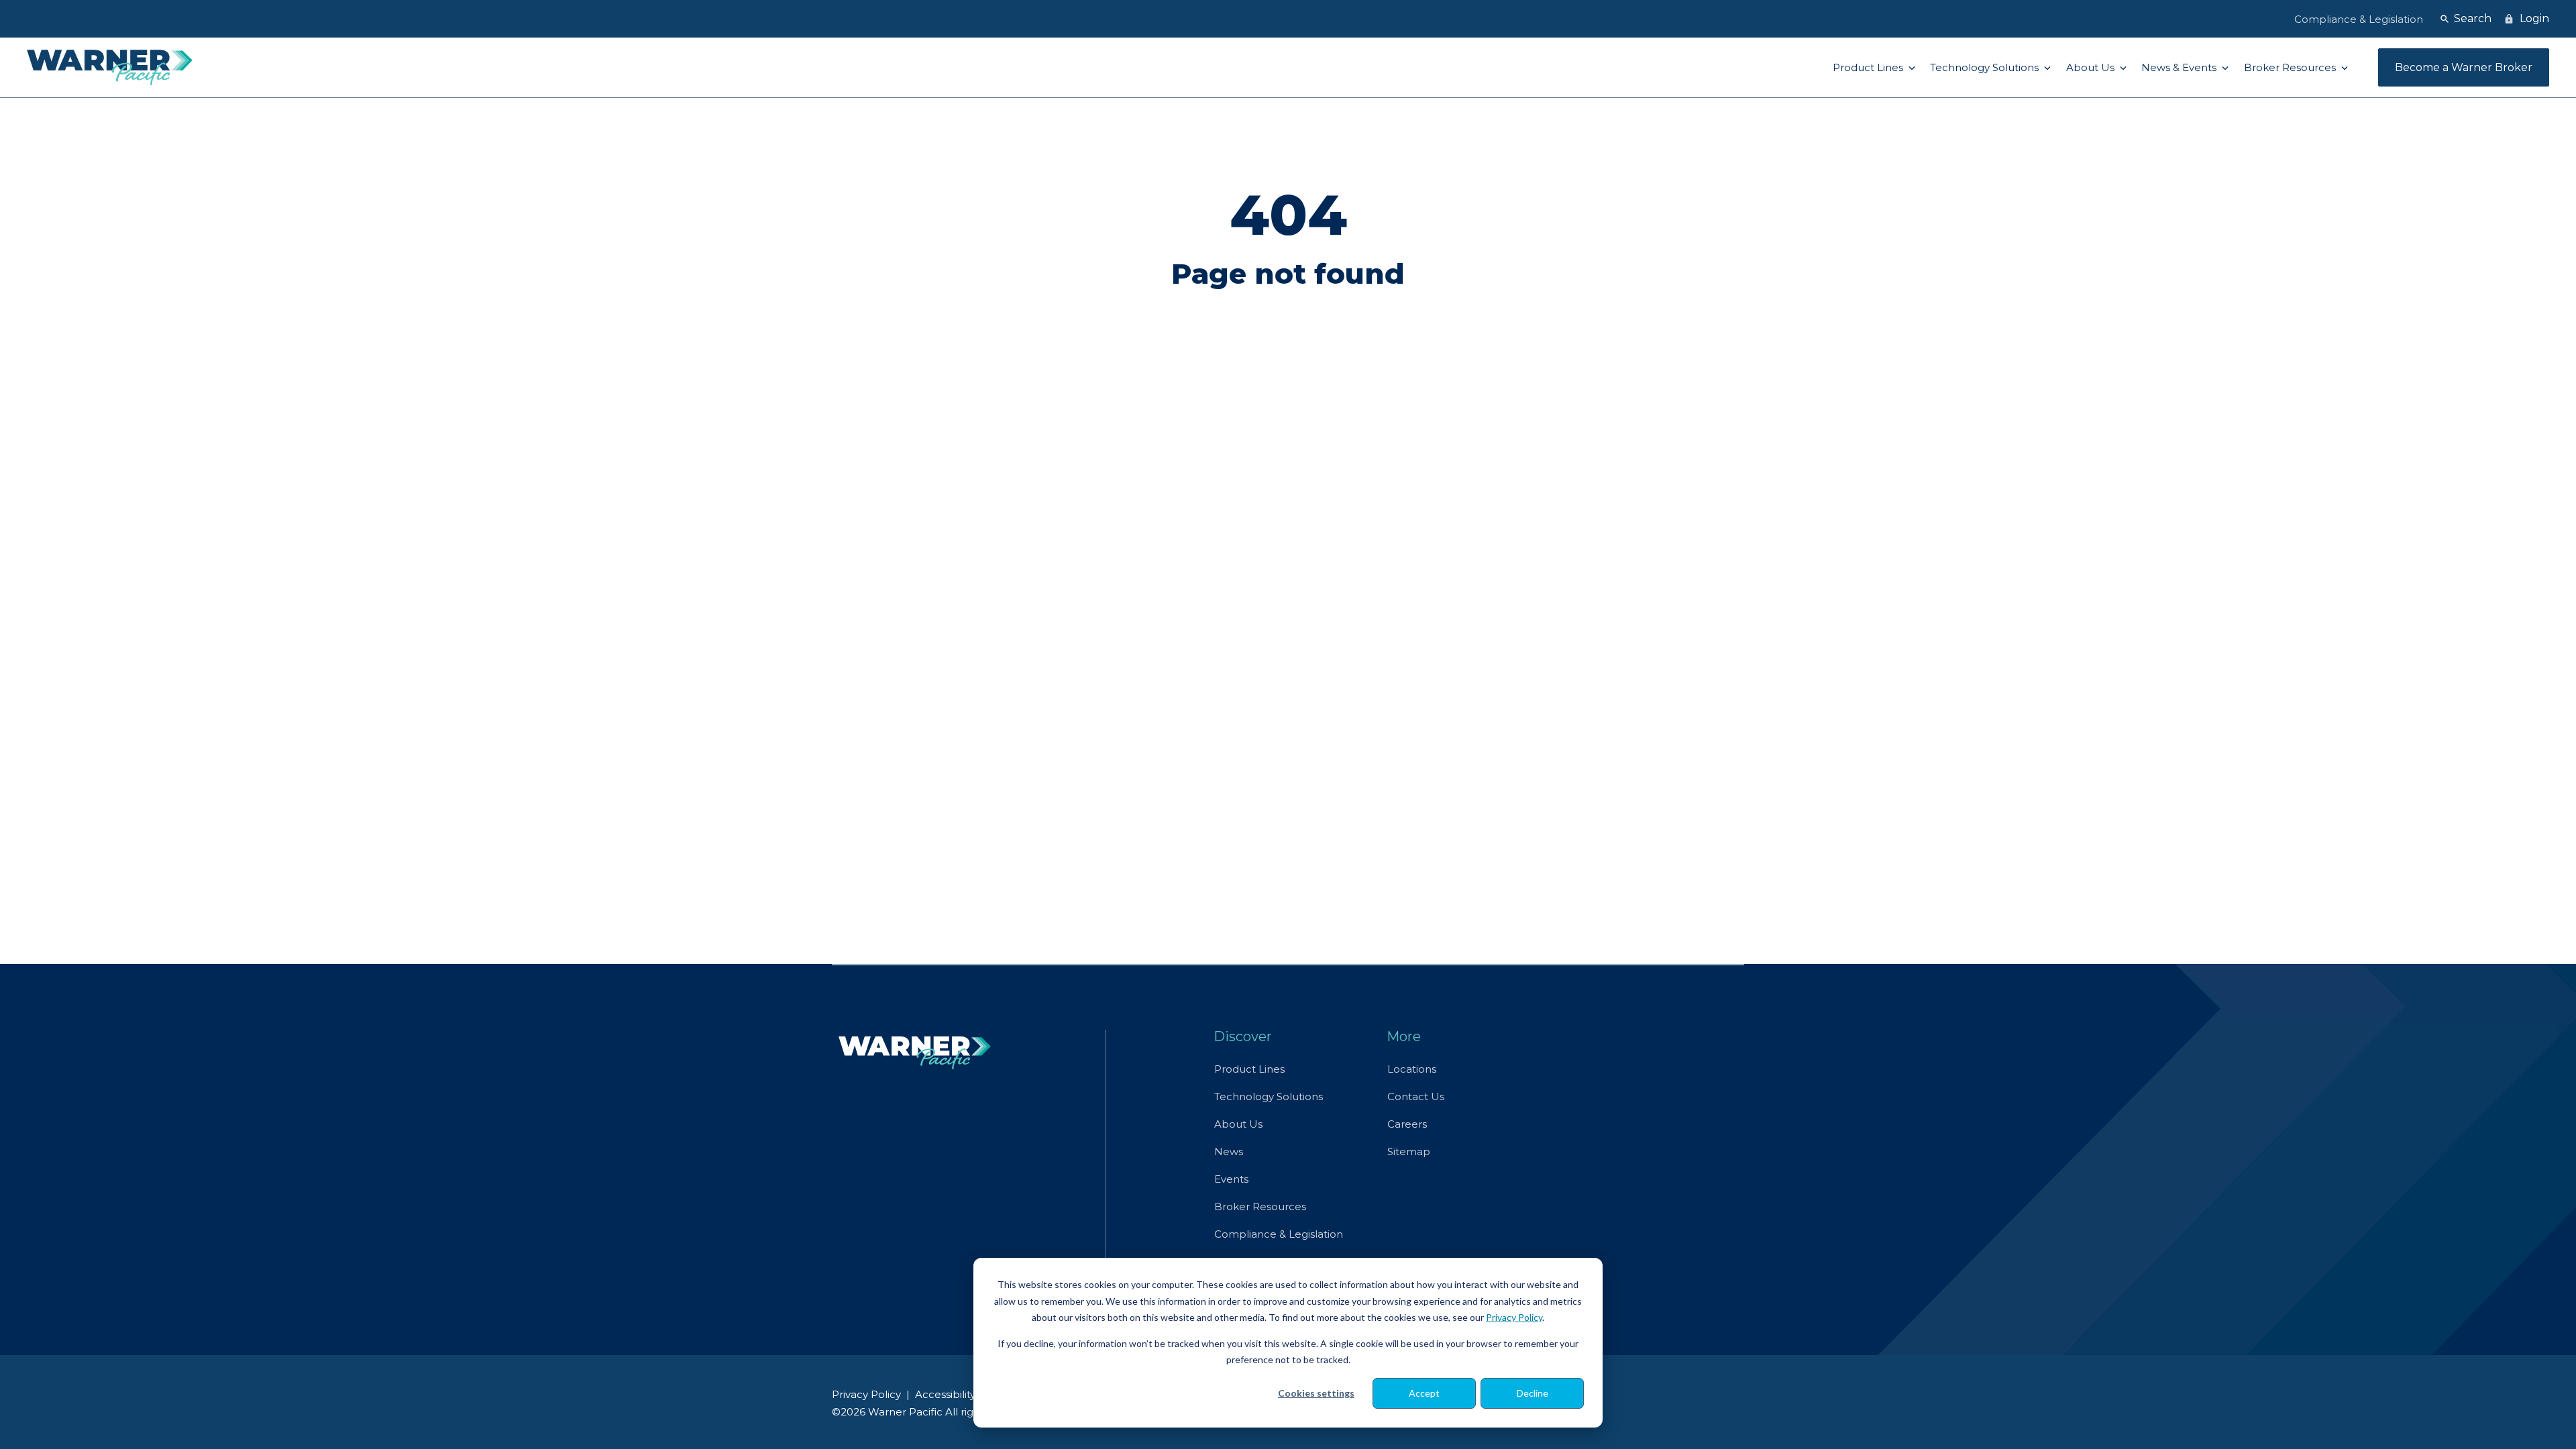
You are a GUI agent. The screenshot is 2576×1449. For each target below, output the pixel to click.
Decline (1533, 1393)
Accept (1424, 1393)
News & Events (2180, 67)
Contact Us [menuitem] (1416, 1096)
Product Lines (1869, 67)
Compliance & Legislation (2359, 19)
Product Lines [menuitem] (1249, 1069)
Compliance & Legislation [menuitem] (1279, 1234)
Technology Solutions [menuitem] (1269, 1096)
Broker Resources (2291, 67)
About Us (2092, 67)
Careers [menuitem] (1407, 1124)
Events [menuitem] (1231, 1179)
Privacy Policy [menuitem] (866, 1394)
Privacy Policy (1514, 1317)
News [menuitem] (1229, 1151)
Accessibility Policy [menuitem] (962, 1394)
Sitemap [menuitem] (1409, 1151)
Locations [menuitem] (1412, 1069)
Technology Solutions (1986, 67)
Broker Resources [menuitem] (1260, 1206)
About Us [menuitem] (1238, 1124)
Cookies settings (1316, 1393)
